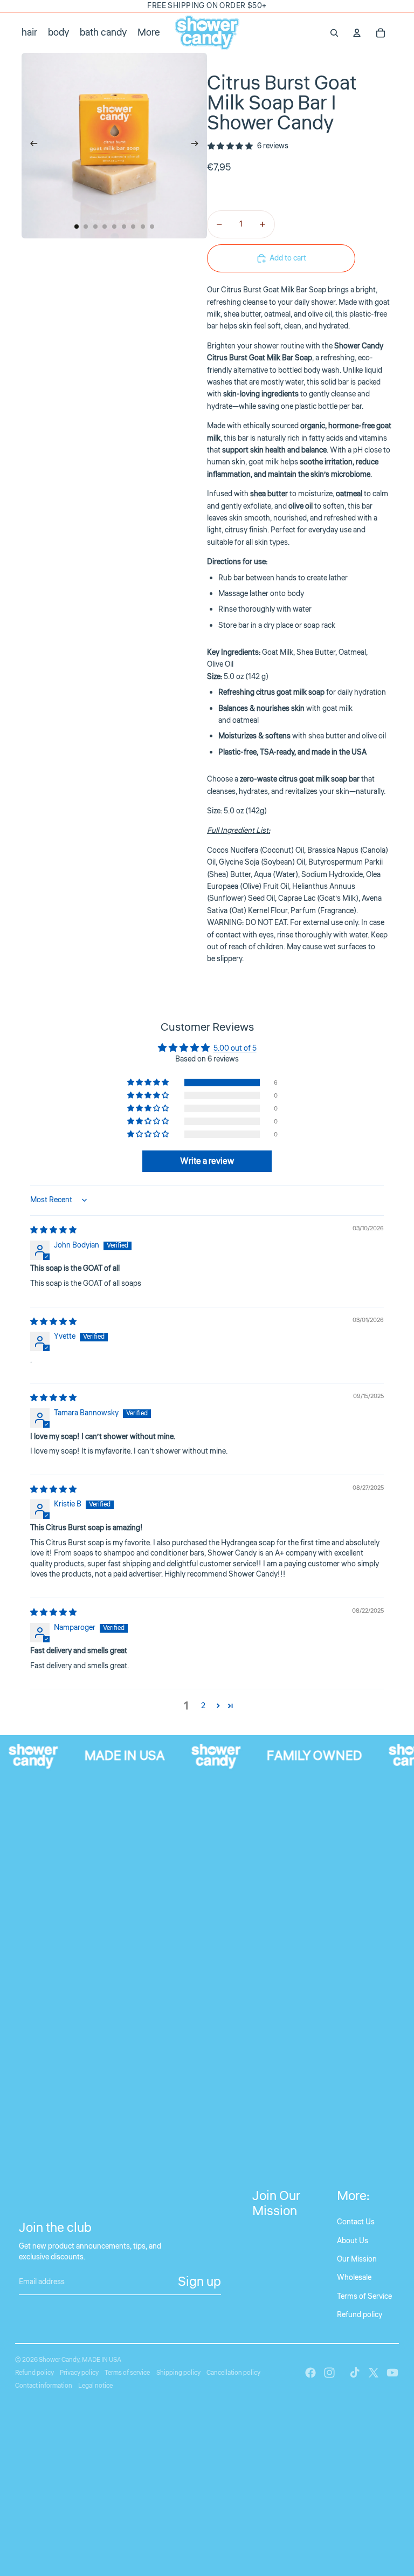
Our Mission (357, 2259)
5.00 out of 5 (235, 1049)
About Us (353, 2241)
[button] (149, 1083)
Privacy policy (79, 2373)
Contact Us (356, 2222)
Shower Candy (59, 2360)
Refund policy (360, 2315)
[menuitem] (149, 33)
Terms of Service (364, 2297)
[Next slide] (198, 146)
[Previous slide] (30, 146)
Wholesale (354, 2278)
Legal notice (95, 2386)
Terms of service (127, 2373)
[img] (53, 1230)
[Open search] (334, 33)
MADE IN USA (102, 2360)
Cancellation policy (233, 2373)
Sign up (199, 2282)
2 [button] (203, 1706)
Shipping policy (178, 2373)
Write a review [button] (207, 1161)
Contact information (44, 2386)
